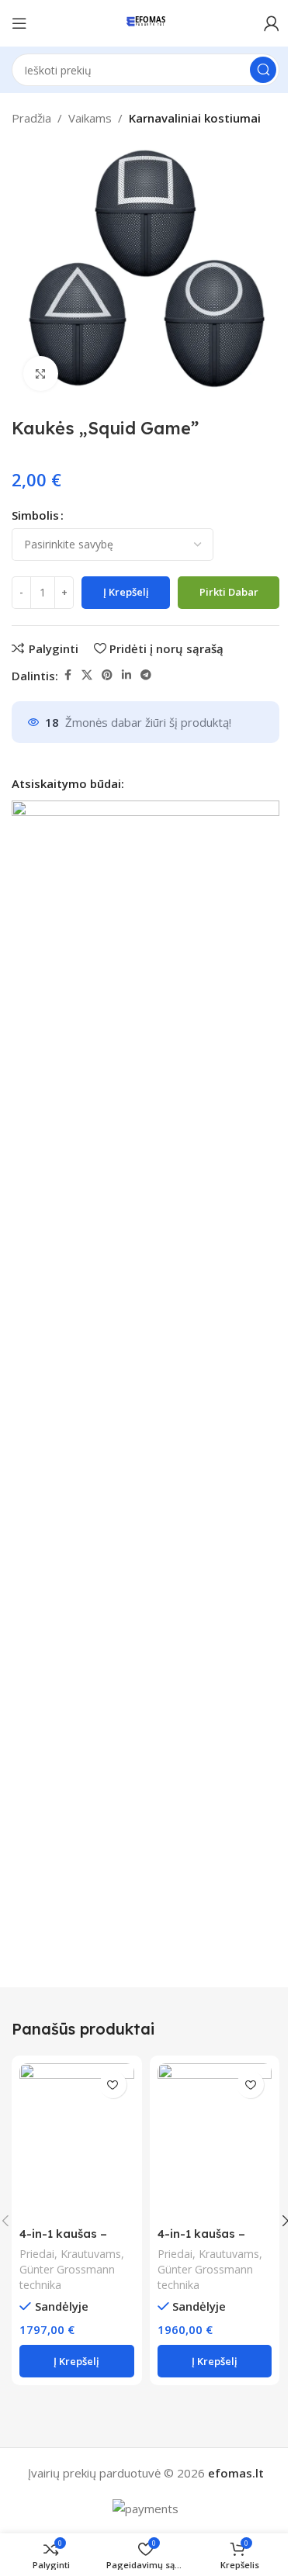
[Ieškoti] (263, 70)
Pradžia (31, 118)
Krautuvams (91, 2254)
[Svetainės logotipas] (145, 22)
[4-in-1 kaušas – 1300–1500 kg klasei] (77, 2141)
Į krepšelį (126, 592)
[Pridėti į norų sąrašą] (113, 2085)
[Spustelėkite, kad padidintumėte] (41, 373)
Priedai (37, 2254)
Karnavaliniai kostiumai (195, 118)
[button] (77, 2361)
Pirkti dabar (229, 592)
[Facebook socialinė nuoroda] (68, 675)
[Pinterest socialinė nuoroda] (107, 675)
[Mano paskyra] (272, 23)
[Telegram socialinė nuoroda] (146, 675)
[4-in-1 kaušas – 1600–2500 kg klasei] (215, 2141)
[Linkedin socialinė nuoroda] (126, 675)
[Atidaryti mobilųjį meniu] (19, 23)
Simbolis (35, 515)
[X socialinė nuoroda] (87, 675)
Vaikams (90, 118)
